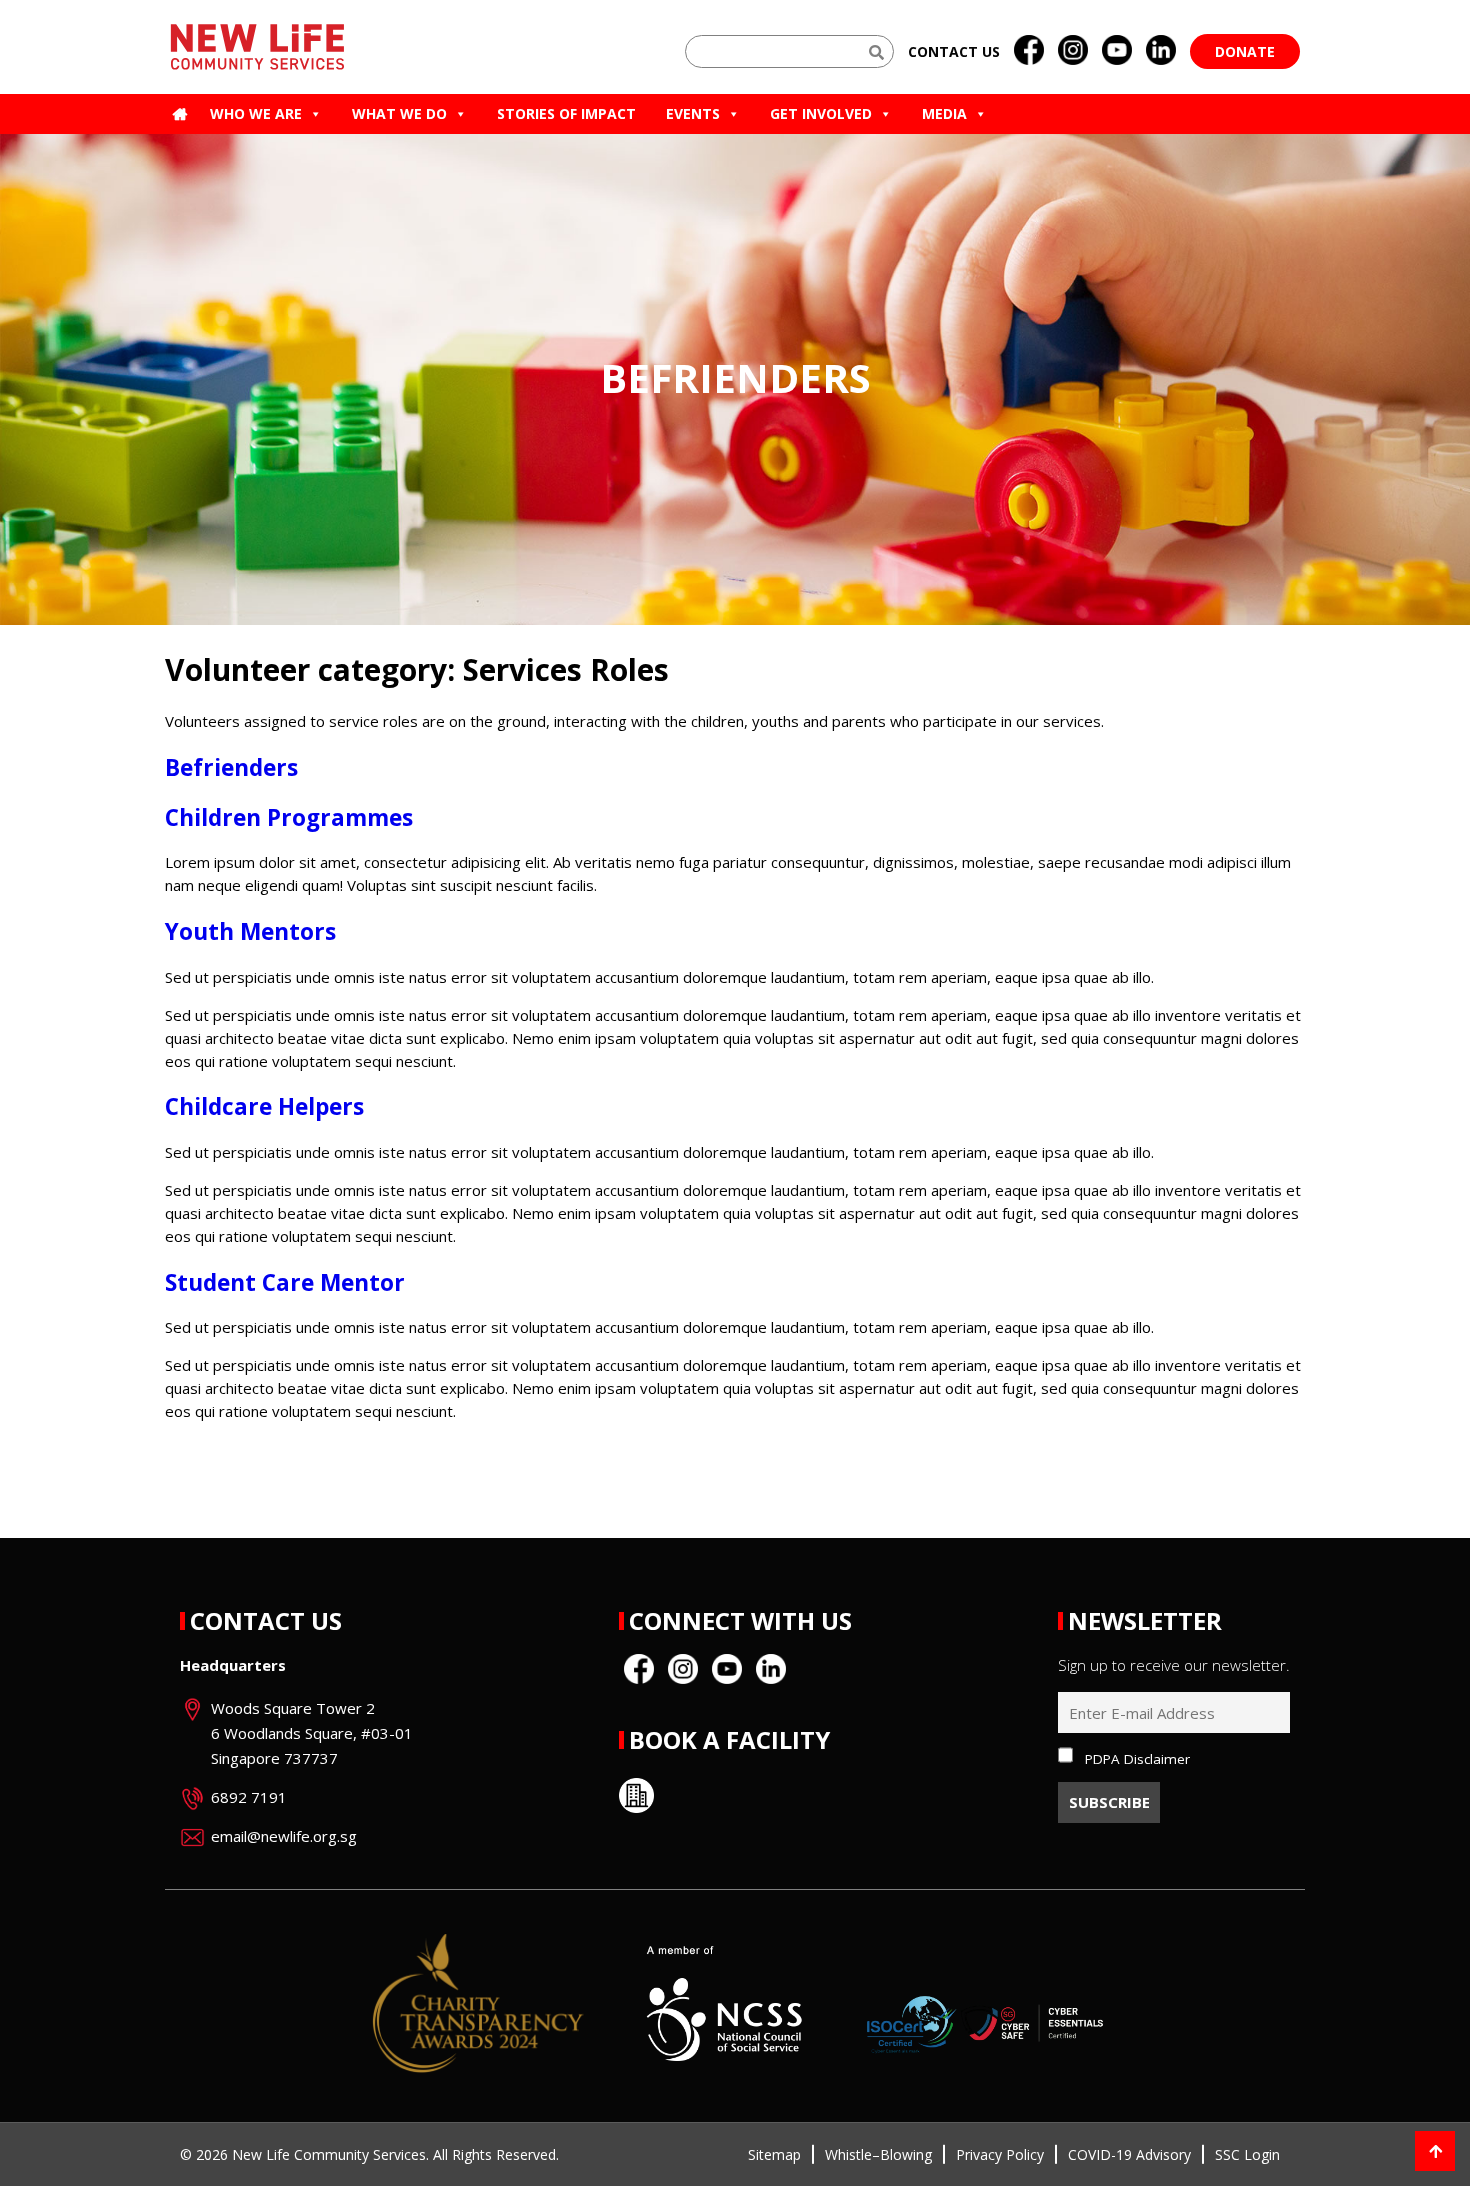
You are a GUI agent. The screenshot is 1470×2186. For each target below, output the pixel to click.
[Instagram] (1073, 51)
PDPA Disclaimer (1137, 1759)
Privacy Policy (1000, 2154)
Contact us (954, 51)
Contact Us (266, 1620)
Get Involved (821, 113)
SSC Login (1247, 2154)
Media (944, 113)
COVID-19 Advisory (1129, 2154)
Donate (1245, 51)
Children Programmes (289, 817)
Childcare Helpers (264, 1106)
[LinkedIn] (1161, 51)
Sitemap (774, 2154)
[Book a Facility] (636, 1795)
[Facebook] (1029, 51)
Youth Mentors (250, 931)
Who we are (256, 113)
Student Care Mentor (285, 1282)
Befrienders (231, 767)
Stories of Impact (566, 113)
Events (693, 113)
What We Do (399, 113)
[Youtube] (1117, 51)
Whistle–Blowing (878, 2154)
